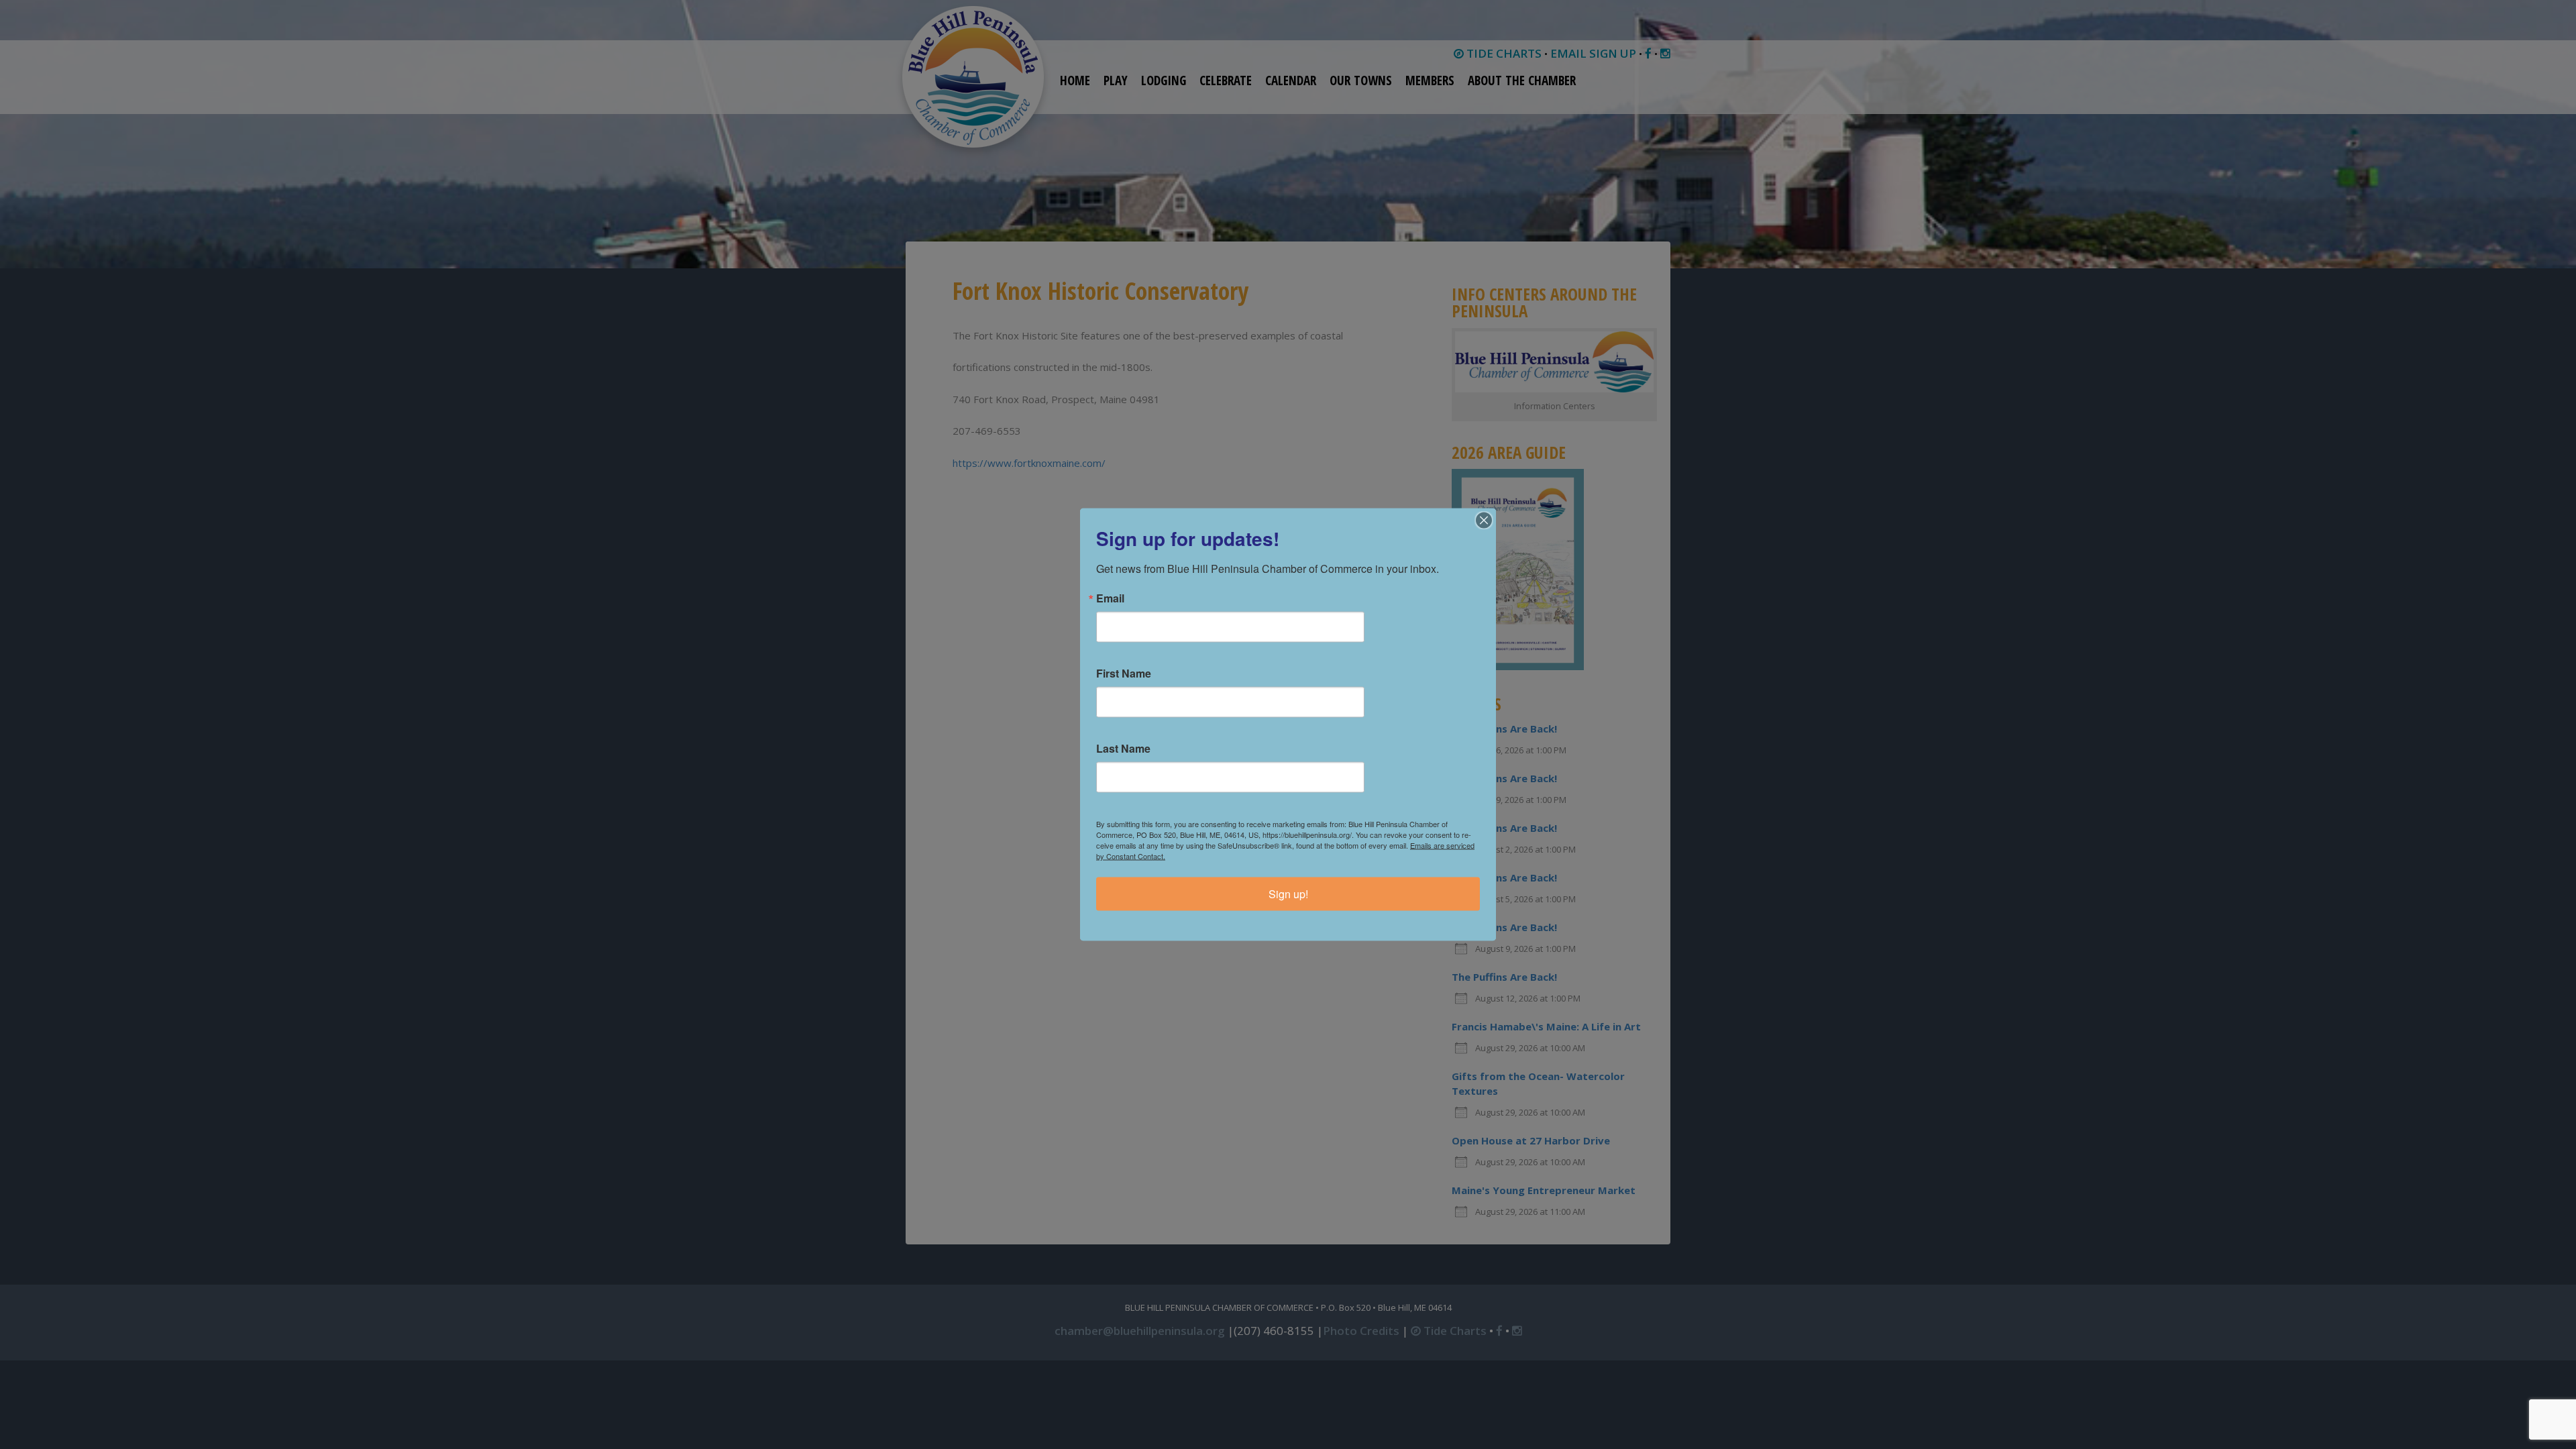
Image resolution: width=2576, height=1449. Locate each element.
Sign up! (1288, 894)
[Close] (1484, 521)
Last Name (1123, 749)
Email (1110, 598)
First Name (1124, 674)
